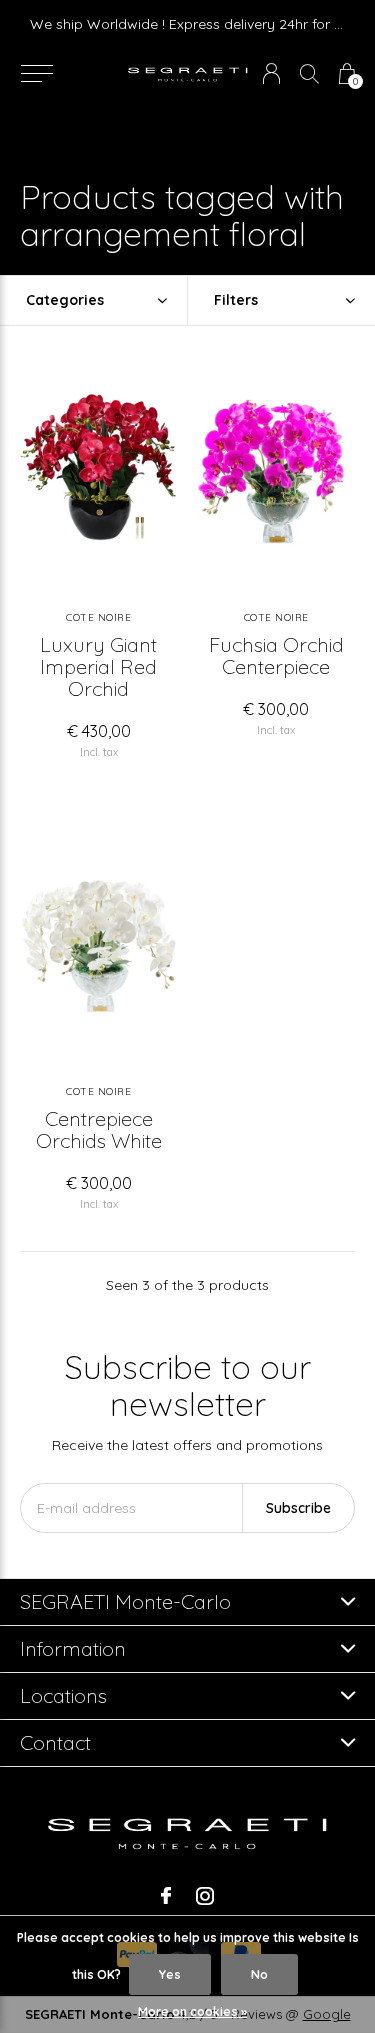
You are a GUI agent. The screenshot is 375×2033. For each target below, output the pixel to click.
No (259, 1974)
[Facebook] (166, 1896)
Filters (236, 300)
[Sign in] (271, 73)
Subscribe (298, 1508)
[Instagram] (205, 1896)
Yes (170, 1974)
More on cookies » (192, 2011)
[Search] (309, 73)
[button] (36, 74)
